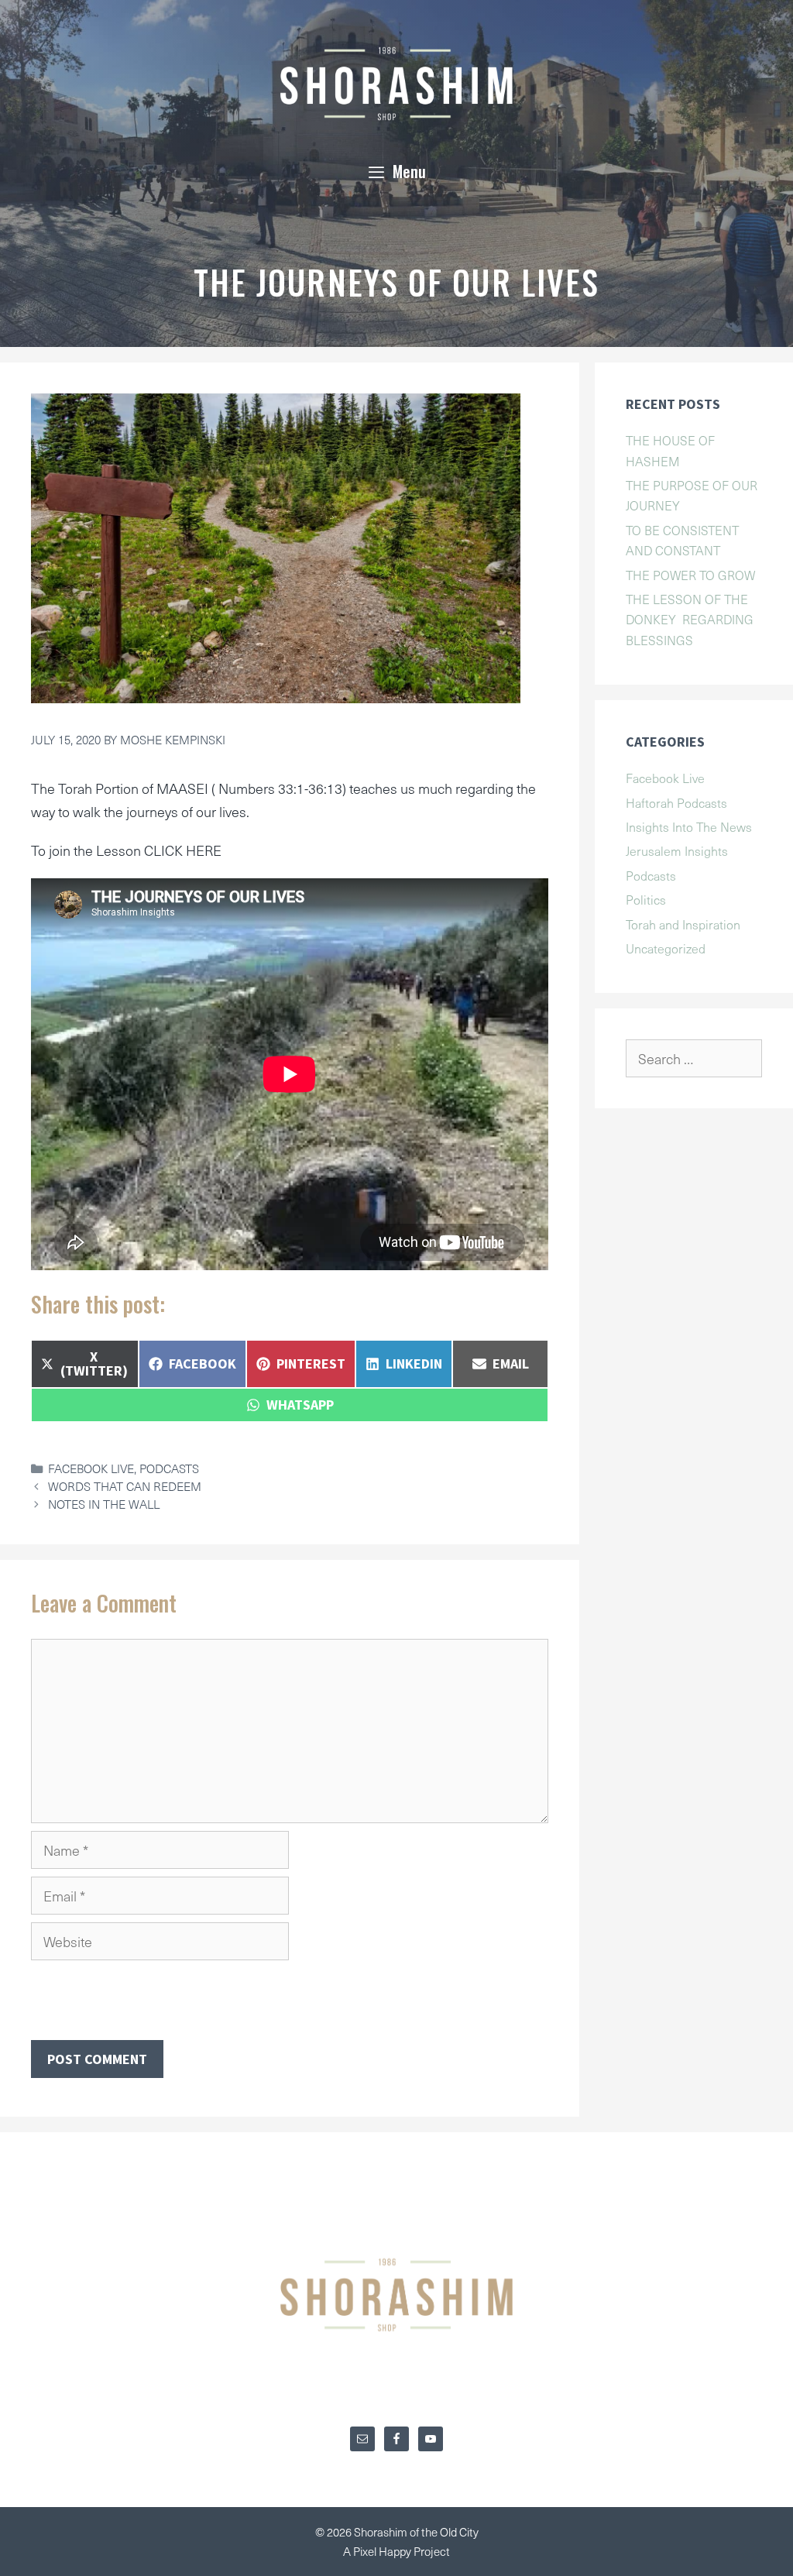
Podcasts (169, 1468)
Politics (646, 899)
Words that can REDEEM (125, 1486)
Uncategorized (666, 948)
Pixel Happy (383, 2551)
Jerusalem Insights (677, 850)
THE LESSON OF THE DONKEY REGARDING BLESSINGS (690, 619)
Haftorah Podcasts (676, 802)
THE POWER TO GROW (690, 575)
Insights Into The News (689, 826)
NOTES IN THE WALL (104, 1504)
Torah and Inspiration (683, 924)
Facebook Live (91, 1468)
